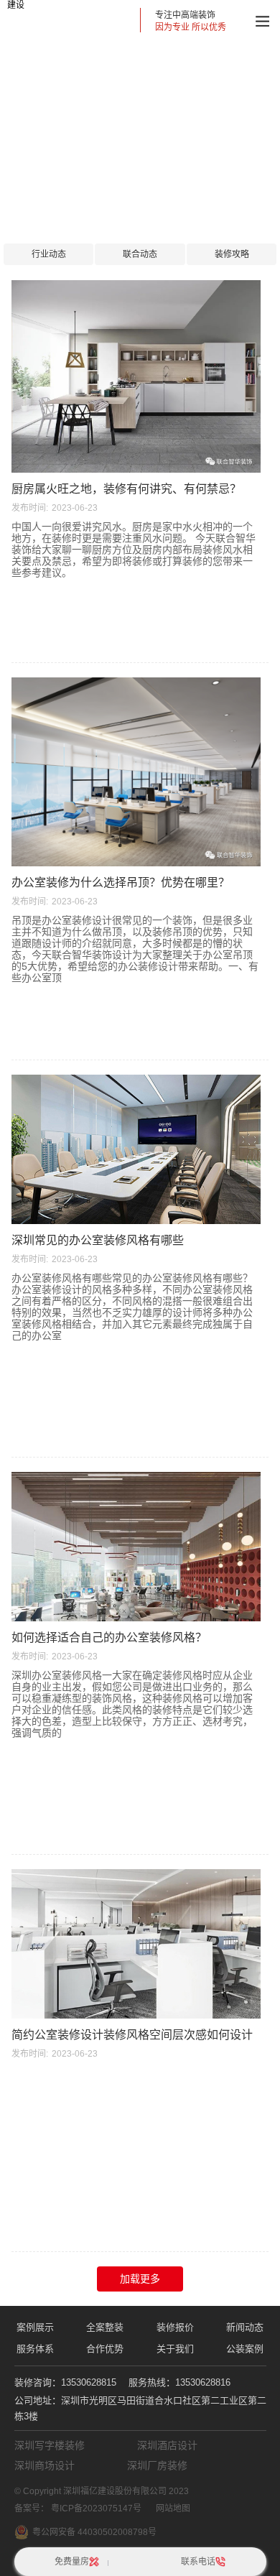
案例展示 (35, 2327)
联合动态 (140, 254)
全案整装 (105, 2327)
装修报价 (175, 2327)
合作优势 (105, 2349)
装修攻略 (232, 254)
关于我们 (175, 2349)
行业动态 (49, 254)
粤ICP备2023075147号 (96, 2508)
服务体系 (35, 2349)
